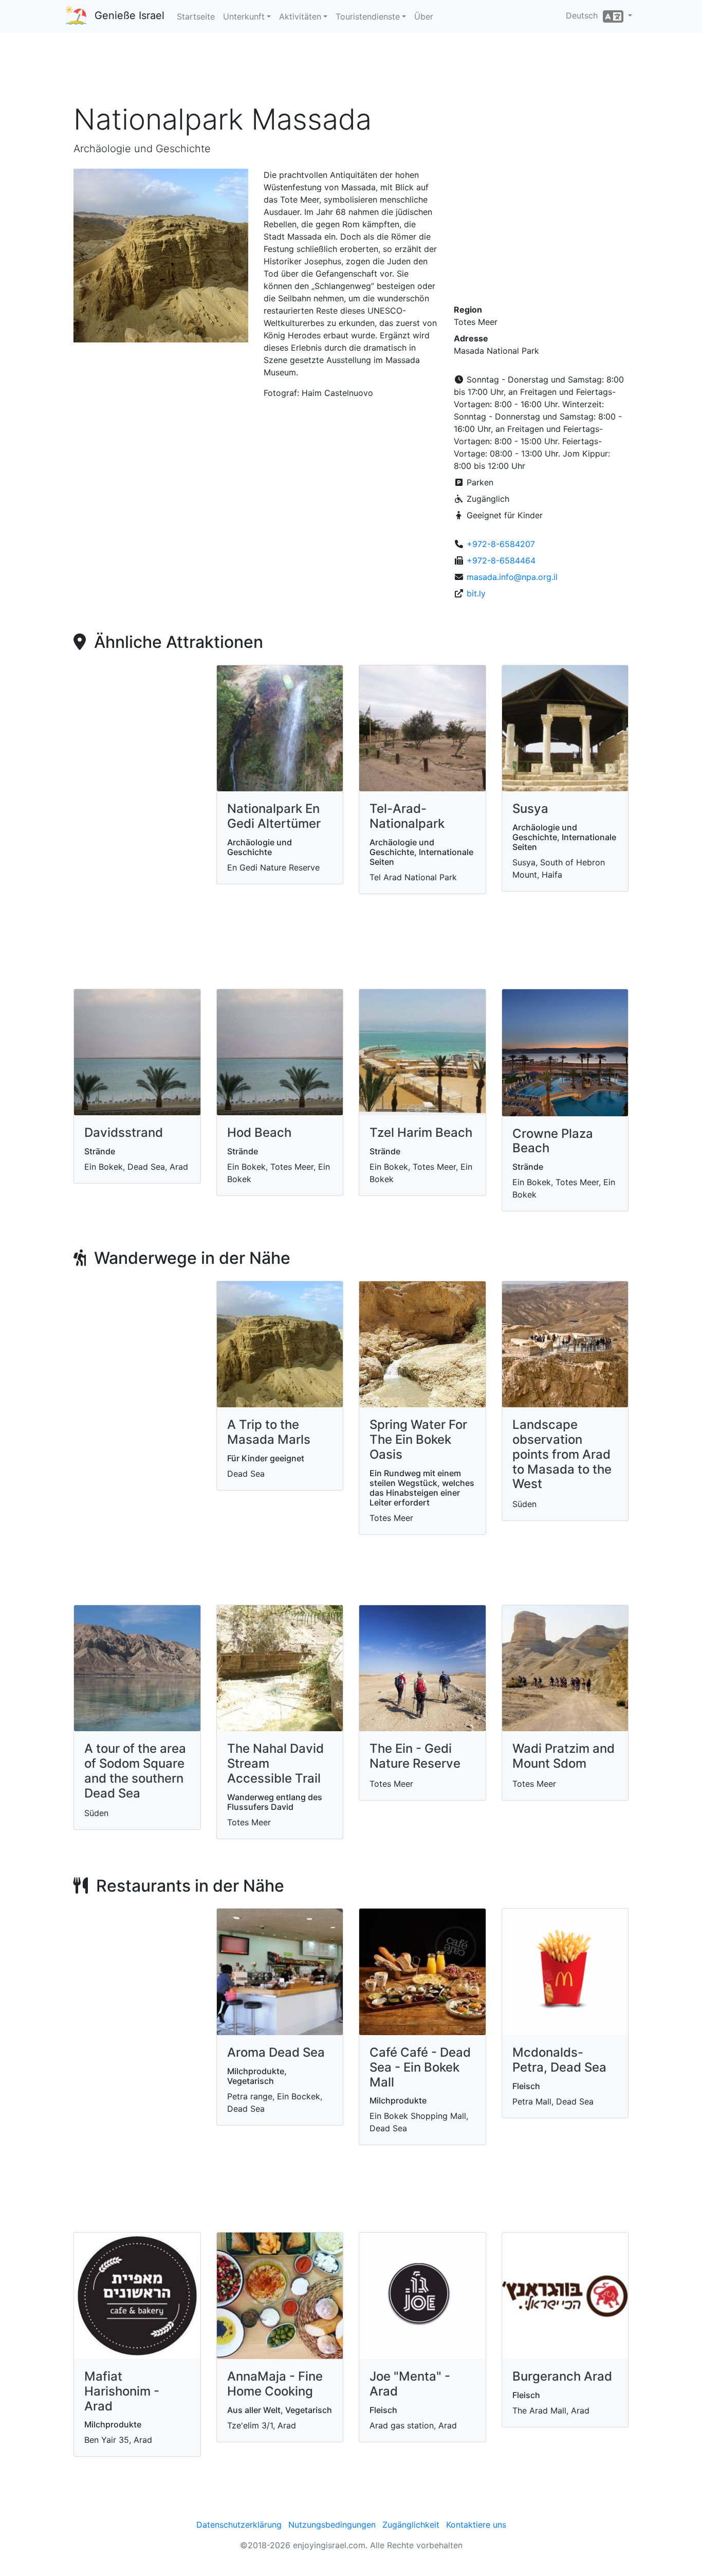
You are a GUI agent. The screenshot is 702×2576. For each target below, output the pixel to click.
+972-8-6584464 (501, 560)
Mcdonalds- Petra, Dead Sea (559, 2060)
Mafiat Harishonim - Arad (122, 2391)
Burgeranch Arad (562, 2376)
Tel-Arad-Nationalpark (407, 816)
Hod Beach (259, 1132)
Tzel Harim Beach (421, 1132)
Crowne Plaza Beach (553, 1141)
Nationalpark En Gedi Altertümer (274, 816)
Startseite (196, 16)
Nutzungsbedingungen (332, 2525)
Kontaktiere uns (476, 2525)
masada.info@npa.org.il (512, 577)
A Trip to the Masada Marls (269, 1432)
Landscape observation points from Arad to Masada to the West (562, 1454)
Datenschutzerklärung (239, 2525)
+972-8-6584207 (501, 544)
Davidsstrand (124, 1132)
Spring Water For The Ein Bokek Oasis (418, 1439)
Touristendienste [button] (368, 16)
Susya (530, 809)
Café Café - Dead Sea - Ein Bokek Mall (420, 2067)
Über (424, 16)
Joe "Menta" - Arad (410, 2384)
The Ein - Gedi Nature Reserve (415, 1756)
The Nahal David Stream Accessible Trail (275, 1763)
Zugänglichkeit (411, 2525)
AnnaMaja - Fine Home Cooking (275, 2384)
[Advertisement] (351, 71)
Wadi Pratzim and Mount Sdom (564, 1756)
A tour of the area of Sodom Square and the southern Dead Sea (135, 1771)
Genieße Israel (130, 15)
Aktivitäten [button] (300, 16)
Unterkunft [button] (244, 16)
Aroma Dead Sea (276, 2052)
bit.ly (476, 593)
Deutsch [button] (584, 15)
